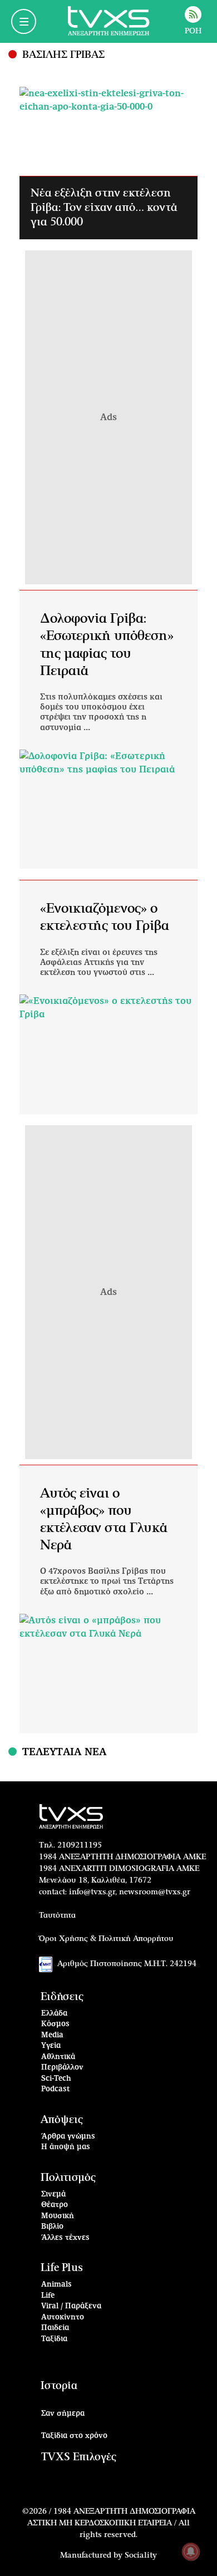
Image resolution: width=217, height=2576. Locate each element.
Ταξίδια (54, 2339)
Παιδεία (55, 2328)
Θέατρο (55, 2205)
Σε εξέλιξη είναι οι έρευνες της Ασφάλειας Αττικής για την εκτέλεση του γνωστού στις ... (99, 963)
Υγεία (51, 2046)
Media (52, 2035)
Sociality (141, 2555)
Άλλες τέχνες (65, 2238)
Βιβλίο (52, 2227)
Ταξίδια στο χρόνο (74, 2436)
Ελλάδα (54, 2014)
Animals (56, 2285)
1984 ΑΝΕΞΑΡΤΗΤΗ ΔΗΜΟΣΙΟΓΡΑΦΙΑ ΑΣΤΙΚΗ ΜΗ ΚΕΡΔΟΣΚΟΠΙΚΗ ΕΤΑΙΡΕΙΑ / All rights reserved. (111, 2523)
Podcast (56, 2089)
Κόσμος (55, 2024)
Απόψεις (62, 2120)
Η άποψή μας (66, 2147)
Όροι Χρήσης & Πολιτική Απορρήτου (106, 1939)
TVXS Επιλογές (79, 2457)
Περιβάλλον (62, 2068)
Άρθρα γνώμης (68, 2137)
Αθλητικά (58, 2057)
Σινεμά (53, 2195)
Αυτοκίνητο (63, 2318)
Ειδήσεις (62, 1997)
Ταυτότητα (57, 1915)
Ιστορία (59, 2386)
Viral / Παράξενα (71, 2306)
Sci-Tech (56, 2079)
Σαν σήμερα (63, 2414)
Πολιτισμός (68, 2178)
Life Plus (62, 2268)
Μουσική (58, 2216)
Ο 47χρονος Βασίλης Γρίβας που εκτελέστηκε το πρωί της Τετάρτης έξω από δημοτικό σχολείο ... (107, 1582)
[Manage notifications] (191, 2552)
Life (48, 2296)
